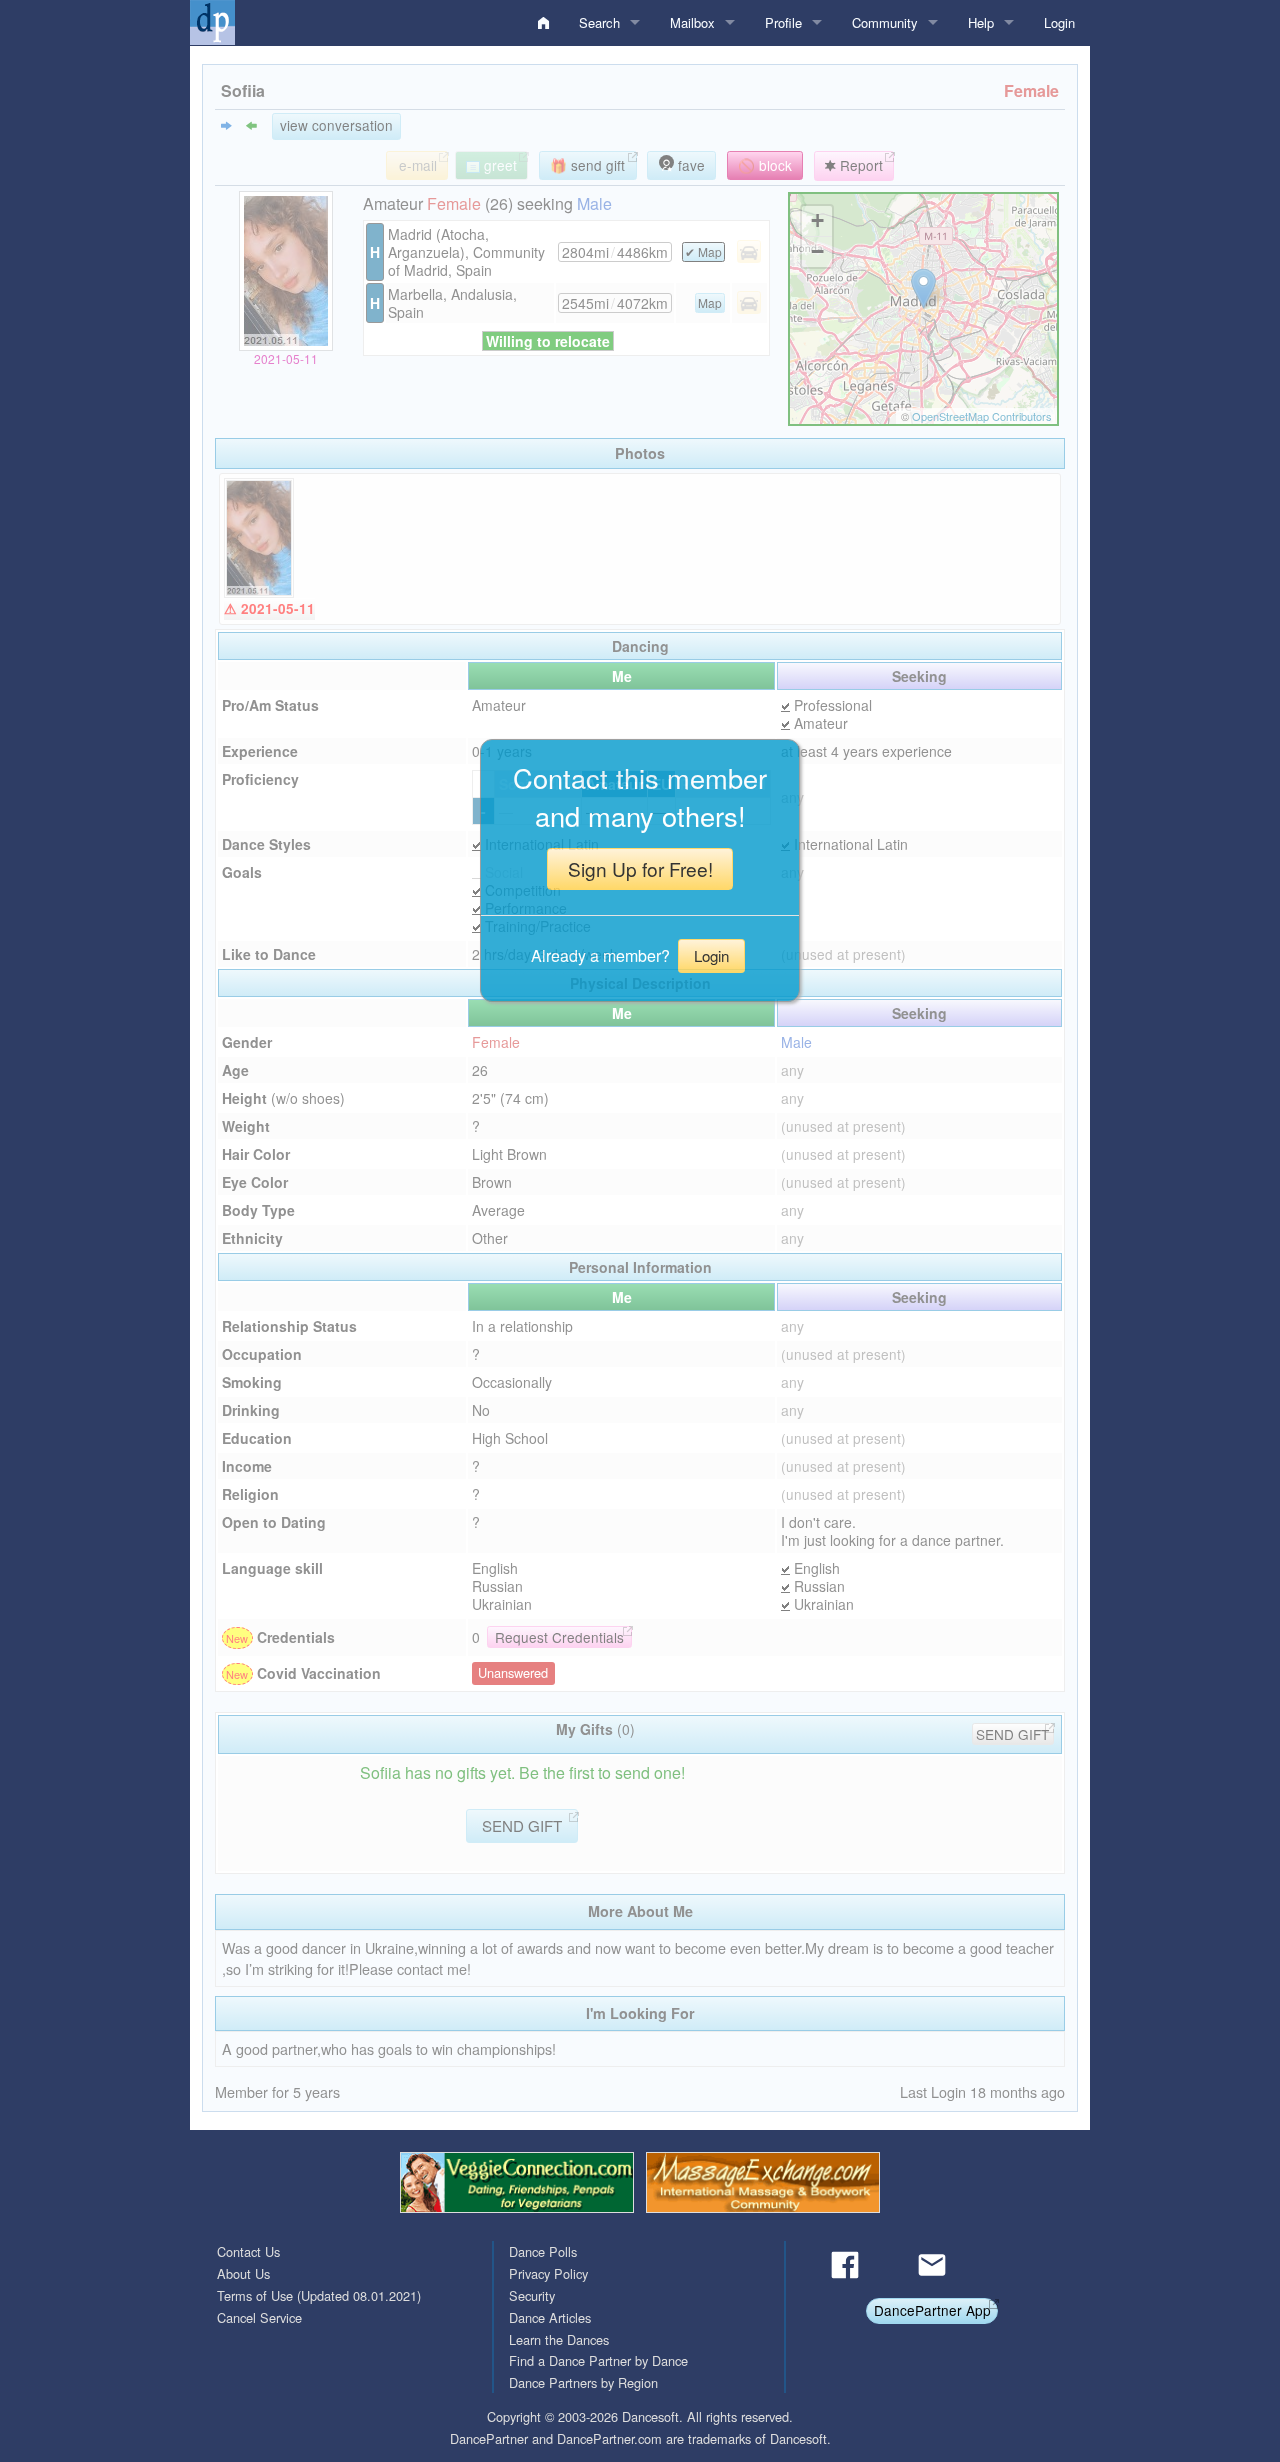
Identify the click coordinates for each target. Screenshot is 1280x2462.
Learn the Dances (559, 2339)
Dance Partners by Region (583, 2382)
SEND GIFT (1012, 1734)
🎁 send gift (587, 165)
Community (885, 22)
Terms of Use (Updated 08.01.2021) (319, 2295)
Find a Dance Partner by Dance (598, 2360)
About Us (243, 2273)
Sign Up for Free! (640, 868)
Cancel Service (259, 2317)
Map (710, 251)
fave (689, 165)
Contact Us (248, 2251)
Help (981, 22)
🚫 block (765, 165)
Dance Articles (550, 2317)
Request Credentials (559, 1637)
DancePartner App (932, 2310)
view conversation (336, 125)
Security (532, 2295)
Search (599, 22)
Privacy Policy (548, 2273)
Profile (783, 22)
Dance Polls (543, 2251)
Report (859, 165)
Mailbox (692, 22)
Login (1059, 22)
